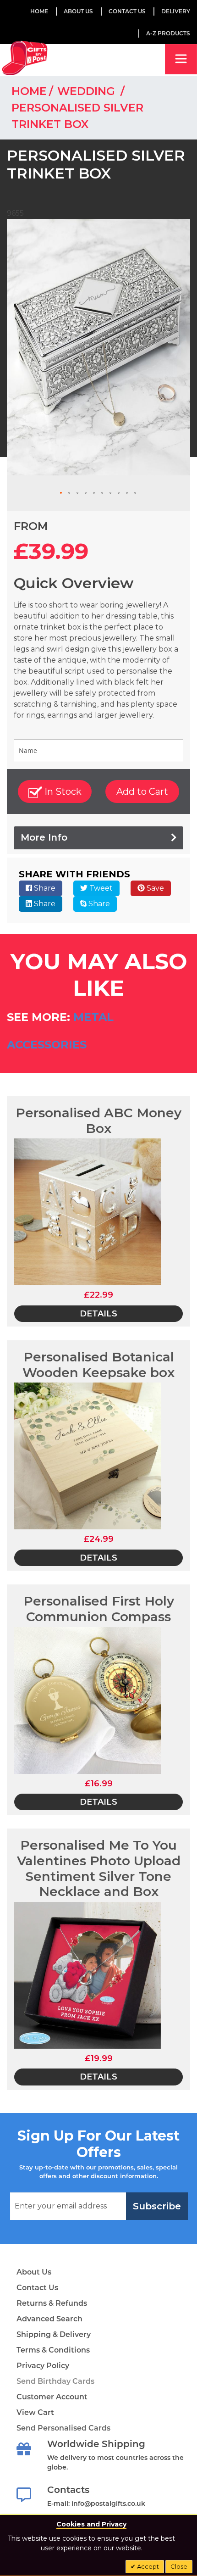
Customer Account (52, 2397)
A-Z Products (168, 33)
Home (39, 11)
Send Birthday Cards (55, 2381)
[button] (61, 493)
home (29, 91)
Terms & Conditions (53, 2350)
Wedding (88, 91)
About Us (34, 2272)
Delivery (176, 11)
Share (44, 888)
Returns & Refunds (52, 2303)
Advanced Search (49, 2319)
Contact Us (127, 11)
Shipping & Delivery (54, 2334)
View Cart (35, 2412)
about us (78, 11)
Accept (147, 2566)
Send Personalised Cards (63, 2428)
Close (179, 2566)
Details (98, 1314)
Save (154, 888)
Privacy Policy (43, 2366)
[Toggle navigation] (181, 59)
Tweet (100, 888)
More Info (44, 837)
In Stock (62, 792)
